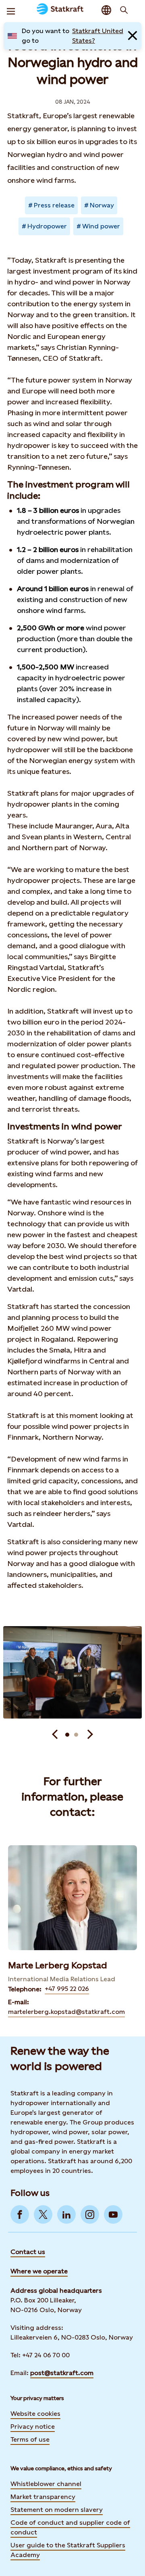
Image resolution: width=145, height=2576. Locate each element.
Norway (102, 205)
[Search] (124, 10)
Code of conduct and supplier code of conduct (70, 2527)
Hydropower (47, 226)
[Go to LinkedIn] (66, 2214)
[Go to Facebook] (20, 2214)
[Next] (90, 1735)
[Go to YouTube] (113, 2214)
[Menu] (11, 10)
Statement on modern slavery (57, 2510)
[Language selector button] (106, 10)
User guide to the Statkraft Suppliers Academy (68, 2550)
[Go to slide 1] (67, 1735)
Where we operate (39, 2271)
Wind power (101, 226)
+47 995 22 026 (67, 1989)
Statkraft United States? (98, 36)
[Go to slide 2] (76, 1735)
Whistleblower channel (46, 2484)
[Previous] (55, 1735)
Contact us (28, 2252)
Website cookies (35, 2414)
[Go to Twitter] (43, 2214)
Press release (54, 205)
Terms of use (30, 2439)
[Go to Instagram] (90, 2214)
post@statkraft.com (62, 2373)
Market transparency (43, 2497)
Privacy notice (33, 2426)
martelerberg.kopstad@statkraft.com (66, 2012)
